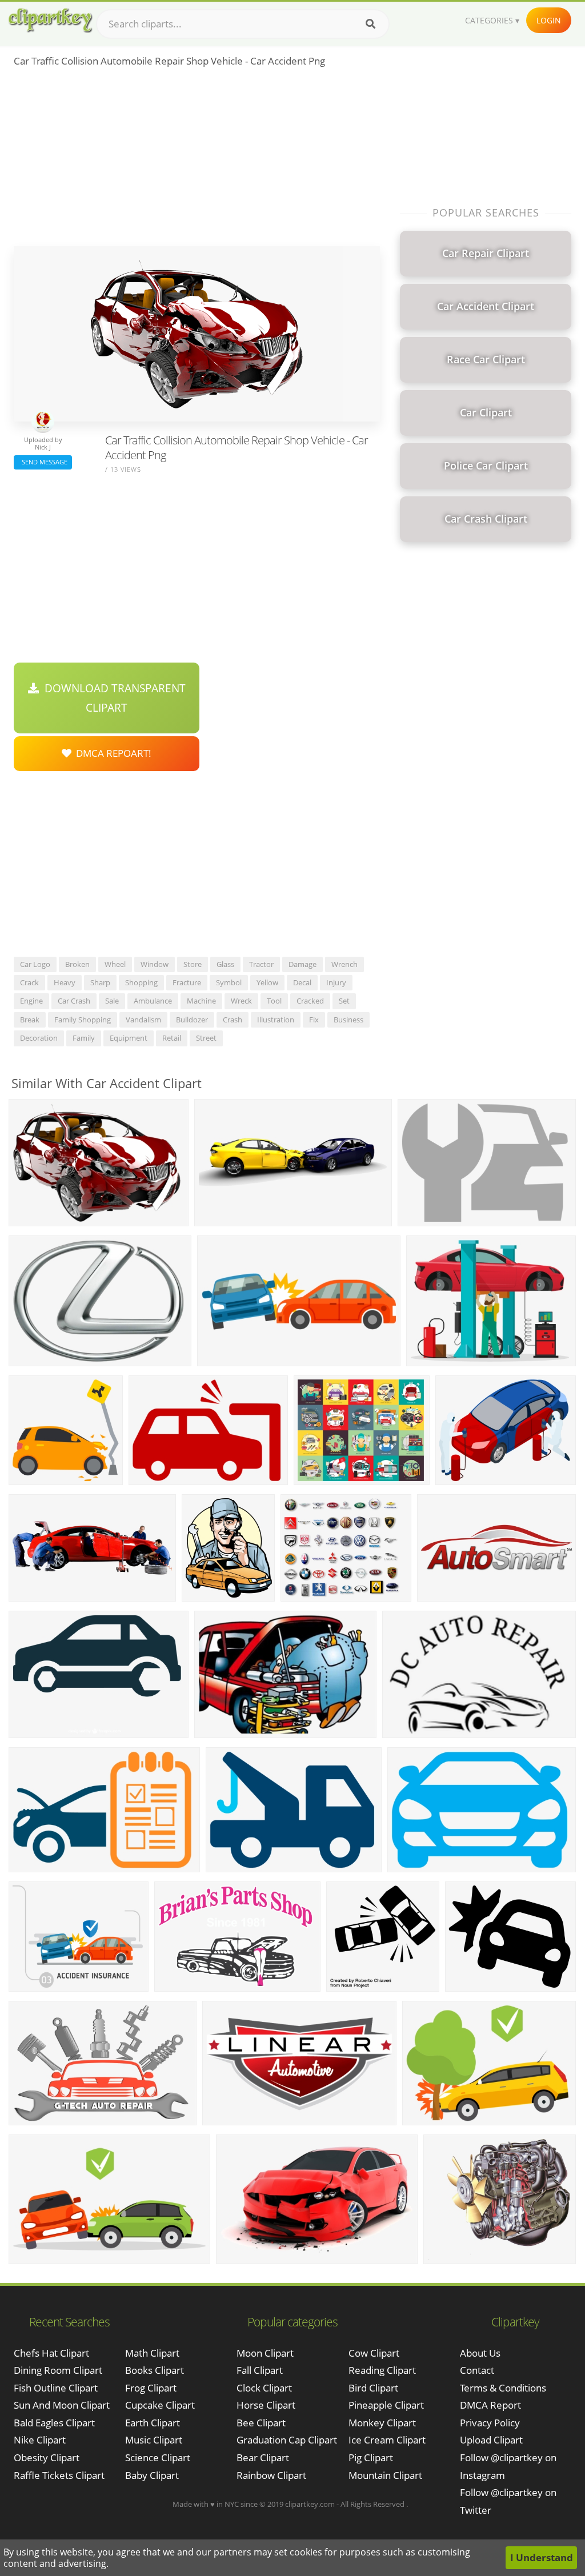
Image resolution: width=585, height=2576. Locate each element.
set (344, 1001)
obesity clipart (47, 2457)
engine (31, 1001)
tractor (261, 964)
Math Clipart (152, 2353)
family (84, 1038)
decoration (39, 1038)
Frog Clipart (151, 2388)
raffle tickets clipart (59, 2475)
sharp (100, 982)
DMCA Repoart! (111, 753)
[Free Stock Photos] (50, 20)
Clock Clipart (264, 2388)
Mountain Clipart (385, 2475)
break (30, 1020)
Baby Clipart (152, 2475)
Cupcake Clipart (160, 2405)
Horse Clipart (266, 2405)
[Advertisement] (197, 161)
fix (314, 1020)
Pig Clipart (371, 2457)
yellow (267, 982)
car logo (35, 964)
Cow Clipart (374, 2353)
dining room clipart (58, 2370)
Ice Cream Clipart (387, 2440)
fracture (187, 982)
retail (172, 1038)
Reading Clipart (382, 2370)
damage (302, 964)
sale (112, 1001)
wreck (241, 1001)
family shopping (83, 1020)
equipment (129, 1038)
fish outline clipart (56, 2388)
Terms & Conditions (503, 2388)
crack (29, 982)
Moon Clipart (265, 2353)
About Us (480, 2353)
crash (233, 1020)
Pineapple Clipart (386, 2405)
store (193, 964)
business (348, 1020)
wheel (115, 964)
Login (549, 20)
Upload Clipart (491, 2440)
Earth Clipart (153, 2423)
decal (302, 982)
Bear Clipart (263, 2457)
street (206, 1038)
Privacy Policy (490, 2423)
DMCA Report (490, 2405)
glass (225, 964)
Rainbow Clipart (271, 2475)
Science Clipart (158, 2457)
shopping (141, 982)
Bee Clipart (261, 2423)
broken (77, 964)
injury (336, 982)
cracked (310, 1001)
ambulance (153, 1001)
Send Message (43, 462)
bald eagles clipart (54, 2423)
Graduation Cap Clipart (287, 2440)
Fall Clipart (260, 2370)
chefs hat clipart (51, 2353)
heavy (65, 982)
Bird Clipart (373, 2388)
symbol (229, 982)
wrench (344, 964)
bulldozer (192, 1020)
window (155, 964)
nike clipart (40, 2440)
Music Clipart (154, 2440)
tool (274, 1001)
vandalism (143, 1020)
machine (201, 1001)
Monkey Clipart (382, 2423)
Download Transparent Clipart (112, 698)
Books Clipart (155, 2370)
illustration (276, 1020)
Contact (477, 2370)
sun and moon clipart (62, 2405)
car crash (74, 1001)
